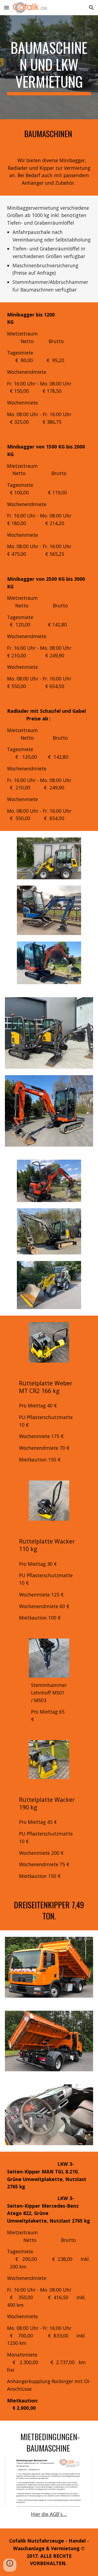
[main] (49, 67)
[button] (7, 7)
